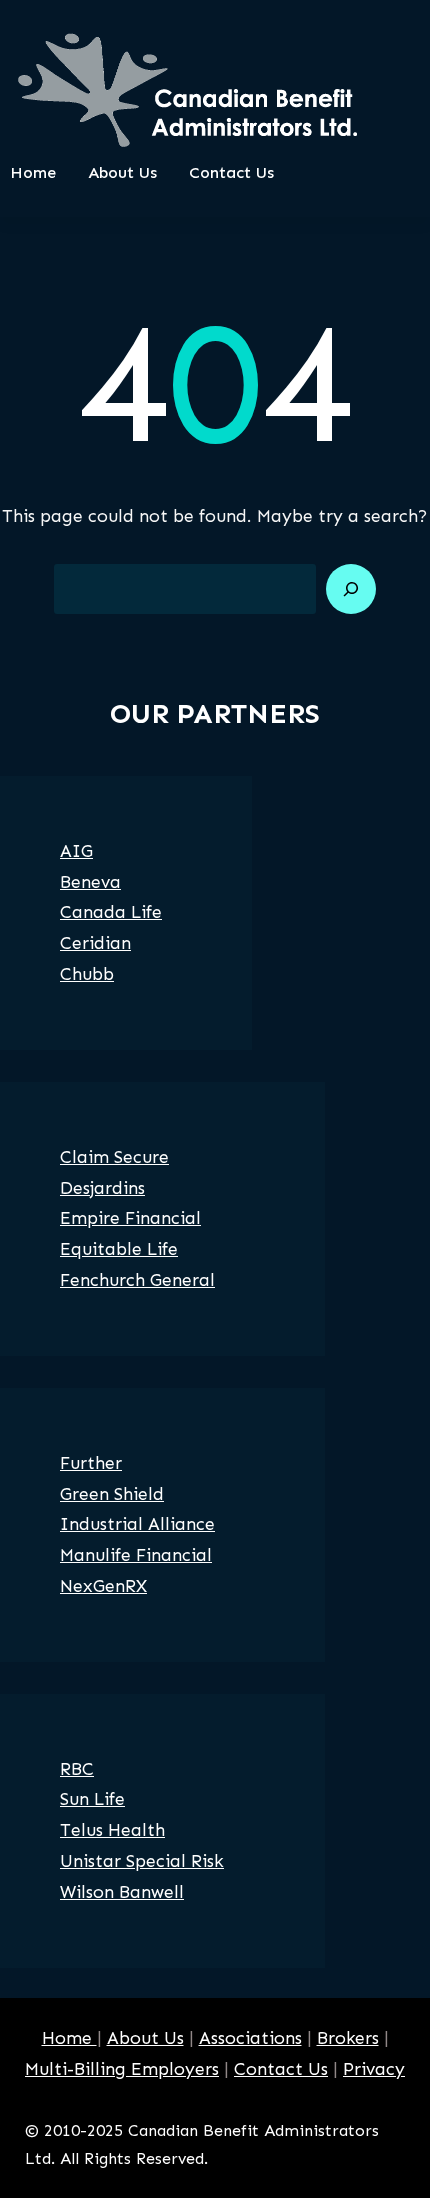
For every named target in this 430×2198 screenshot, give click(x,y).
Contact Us (281, 2069)
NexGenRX (103, 1586)
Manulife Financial (136, 1555)
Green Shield (112, 1494)
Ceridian (95, 943)
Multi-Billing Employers (122, 2069)
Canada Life (111, 912)
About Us (145, 2038)
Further (91, 1463)
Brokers (348, 2038)
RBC (77, 1769)
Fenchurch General (137, 1280)
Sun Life (92, 1799)
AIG (76, 851)
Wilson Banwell (122, 1892)
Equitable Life (119, 1249)
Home (69, 2038)
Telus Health (112, 1830)
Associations (250, 2038)
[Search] (351, 589)
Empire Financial (130, 1218)
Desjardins (102, 1188)
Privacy (374, 2069)
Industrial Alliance (137, 1524)
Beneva (90, 882)
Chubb (87, 974)
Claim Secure (114, 1157)
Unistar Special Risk (142, 1861)
